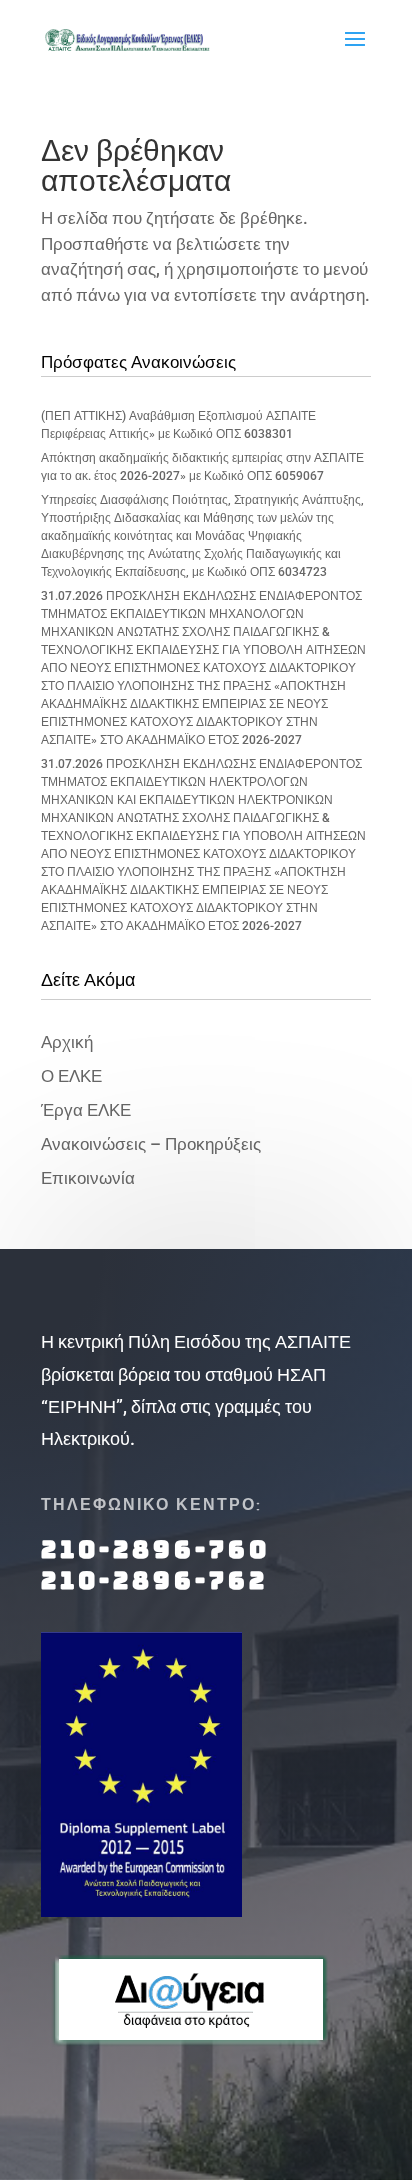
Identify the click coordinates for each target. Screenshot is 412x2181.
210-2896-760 (155, 1549)
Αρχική (67, 1042)
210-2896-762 (154, 1580)
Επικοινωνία (88, 1178)
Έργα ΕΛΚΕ (86, 1110)
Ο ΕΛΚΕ (71, 1076)
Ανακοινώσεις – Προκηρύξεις (151, 1144)
